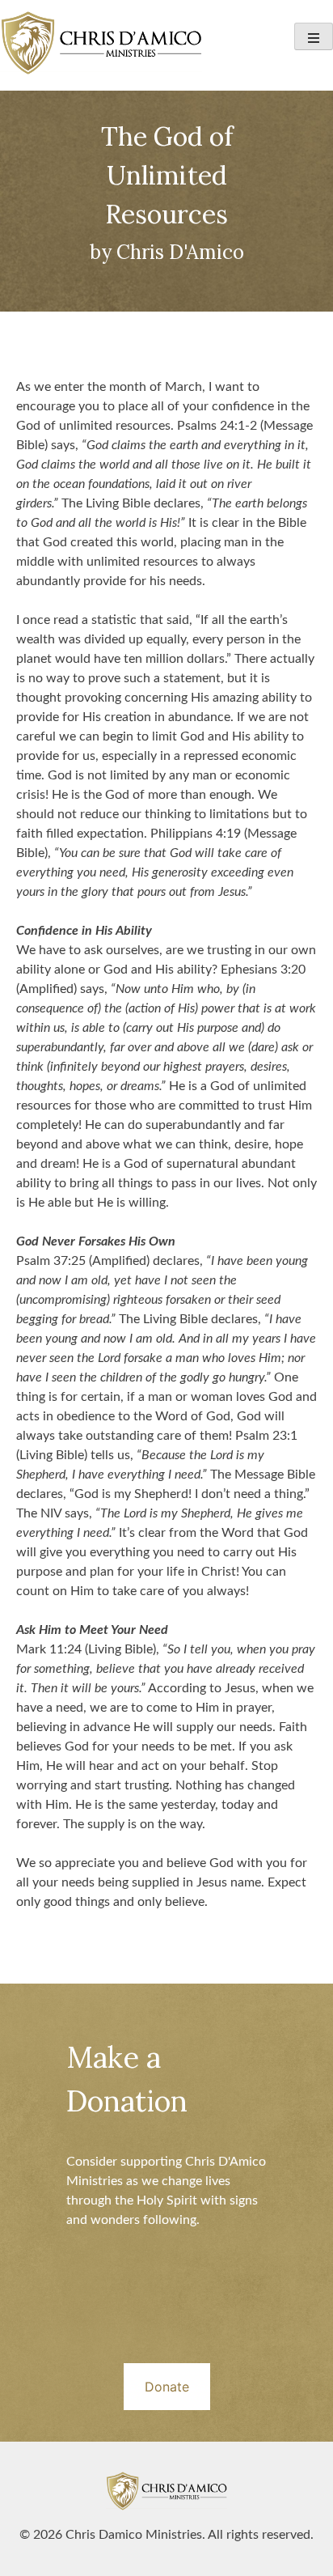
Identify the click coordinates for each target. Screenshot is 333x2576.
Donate (167, 2387)
